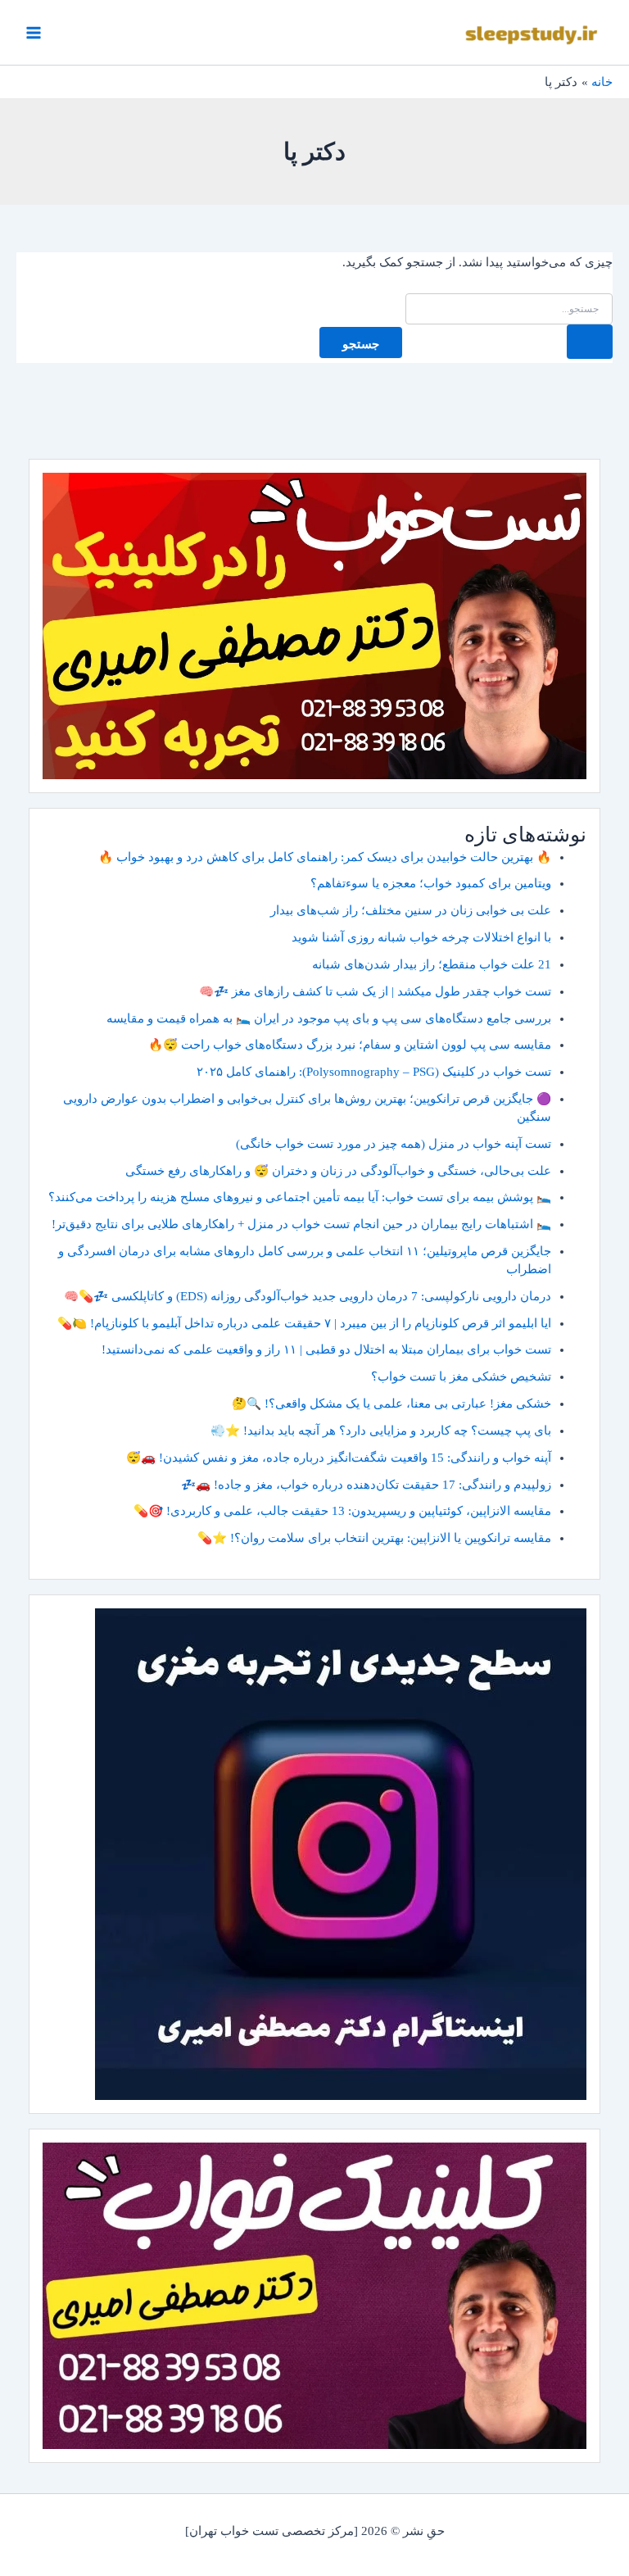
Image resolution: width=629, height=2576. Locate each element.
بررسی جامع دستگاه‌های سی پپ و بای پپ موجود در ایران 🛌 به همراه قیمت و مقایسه (329, 1018)
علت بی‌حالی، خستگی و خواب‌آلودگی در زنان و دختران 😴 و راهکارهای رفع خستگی (338, 1171)
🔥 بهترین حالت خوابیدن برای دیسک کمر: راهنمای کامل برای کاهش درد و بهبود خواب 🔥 (325, 857)
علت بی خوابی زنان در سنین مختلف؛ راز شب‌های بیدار (411, 910)
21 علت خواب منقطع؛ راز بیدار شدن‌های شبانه (432, 964)
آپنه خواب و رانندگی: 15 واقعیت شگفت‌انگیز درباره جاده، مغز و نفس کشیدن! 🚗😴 (339, 1458)
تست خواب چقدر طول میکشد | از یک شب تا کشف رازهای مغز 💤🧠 (375, 991)
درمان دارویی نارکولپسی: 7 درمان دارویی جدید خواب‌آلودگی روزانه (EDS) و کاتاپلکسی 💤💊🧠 (308, 1296)
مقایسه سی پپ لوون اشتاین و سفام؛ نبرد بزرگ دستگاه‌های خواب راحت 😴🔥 (350, 1045)
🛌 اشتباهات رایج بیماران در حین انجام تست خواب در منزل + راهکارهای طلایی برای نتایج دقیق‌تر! (301, 1224)
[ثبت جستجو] (590, 342)
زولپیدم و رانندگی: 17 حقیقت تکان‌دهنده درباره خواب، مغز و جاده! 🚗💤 (366, 1485)
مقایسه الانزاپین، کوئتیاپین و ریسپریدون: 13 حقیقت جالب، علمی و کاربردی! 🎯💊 (342, 1511)
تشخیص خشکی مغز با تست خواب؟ (461, 1376)
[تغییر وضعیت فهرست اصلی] (34, 33)
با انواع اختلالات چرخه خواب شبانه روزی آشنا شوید (421, 937)
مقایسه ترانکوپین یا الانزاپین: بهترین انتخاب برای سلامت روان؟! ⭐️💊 (374, 1538)
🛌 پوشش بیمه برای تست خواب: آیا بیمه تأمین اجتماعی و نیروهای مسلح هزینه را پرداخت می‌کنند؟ (300, 1197)
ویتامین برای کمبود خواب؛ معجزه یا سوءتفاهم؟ (431, 883)
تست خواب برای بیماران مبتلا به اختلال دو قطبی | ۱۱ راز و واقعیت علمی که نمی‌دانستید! (326, 1349)
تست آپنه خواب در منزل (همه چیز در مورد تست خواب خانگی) (394, 1144)
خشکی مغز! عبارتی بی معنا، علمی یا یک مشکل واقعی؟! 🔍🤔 (391, 1404)
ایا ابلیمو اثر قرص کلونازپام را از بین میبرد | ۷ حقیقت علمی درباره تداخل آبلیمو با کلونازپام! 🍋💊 (304, 1323)
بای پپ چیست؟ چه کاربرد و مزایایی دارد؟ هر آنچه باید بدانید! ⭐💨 (381, 1431)
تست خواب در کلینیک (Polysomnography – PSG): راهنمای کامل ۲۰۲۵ (374, 1072)
